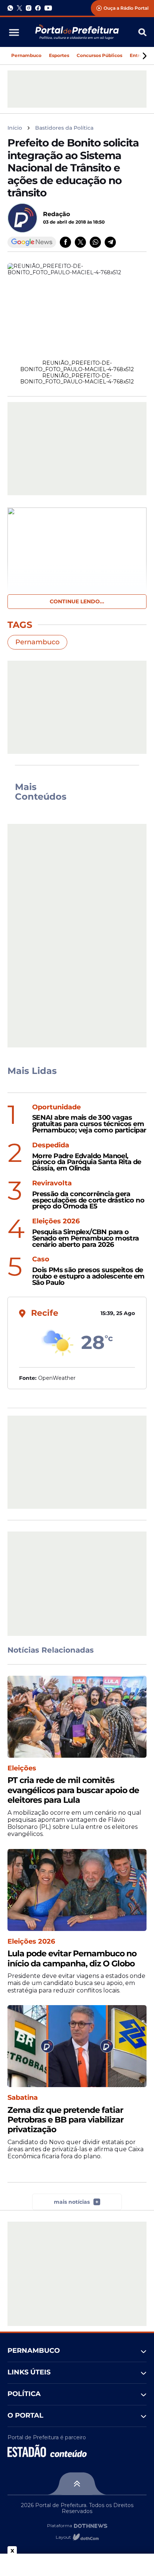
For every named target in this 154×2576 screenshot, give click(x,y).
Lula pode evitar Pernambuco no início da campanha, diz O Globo (72, 1959)
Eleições (22, 1768)
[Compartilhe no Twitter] (80, 242)
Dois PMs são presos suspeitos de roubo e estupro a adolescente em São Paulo (88, 1276)
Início (15, 128)
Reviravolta (52, 1183)
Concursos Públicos (99, 55)
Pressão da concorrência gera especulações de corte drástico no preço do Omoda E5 (88, 1200)
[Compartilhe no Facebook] (65, 242)
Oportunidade (56, 1107)
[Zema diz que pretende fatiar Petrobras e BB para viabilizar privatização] (77, 2046)
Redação (56, 214)
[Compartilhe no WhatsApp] (95, 242)
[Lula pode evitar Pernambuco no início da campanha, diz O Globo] (77, 1890)
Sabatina (23, 2098)
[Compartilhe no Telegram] (110, 242)
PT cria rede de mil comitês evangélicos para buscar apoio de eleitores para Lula (73, 1790)
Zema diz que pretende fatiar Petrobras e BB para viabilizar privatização (65, 2120)
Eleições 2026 (56, 1221)
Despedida (51, 1145)
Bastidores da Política (64, 128)
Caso (41, 1259)
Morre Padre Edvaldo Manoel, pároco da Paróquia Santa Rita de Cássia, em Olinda (87, 1162)
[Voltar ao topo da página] (77, 2484)
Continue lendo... (77, 601)
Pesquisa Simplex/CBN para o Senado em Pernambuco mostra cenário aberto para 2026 (86, 1238)
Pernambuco (26, 55)
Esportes (59, 55)
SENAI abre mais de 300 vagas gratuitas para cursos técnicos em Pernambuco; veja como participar (89, 1124)
